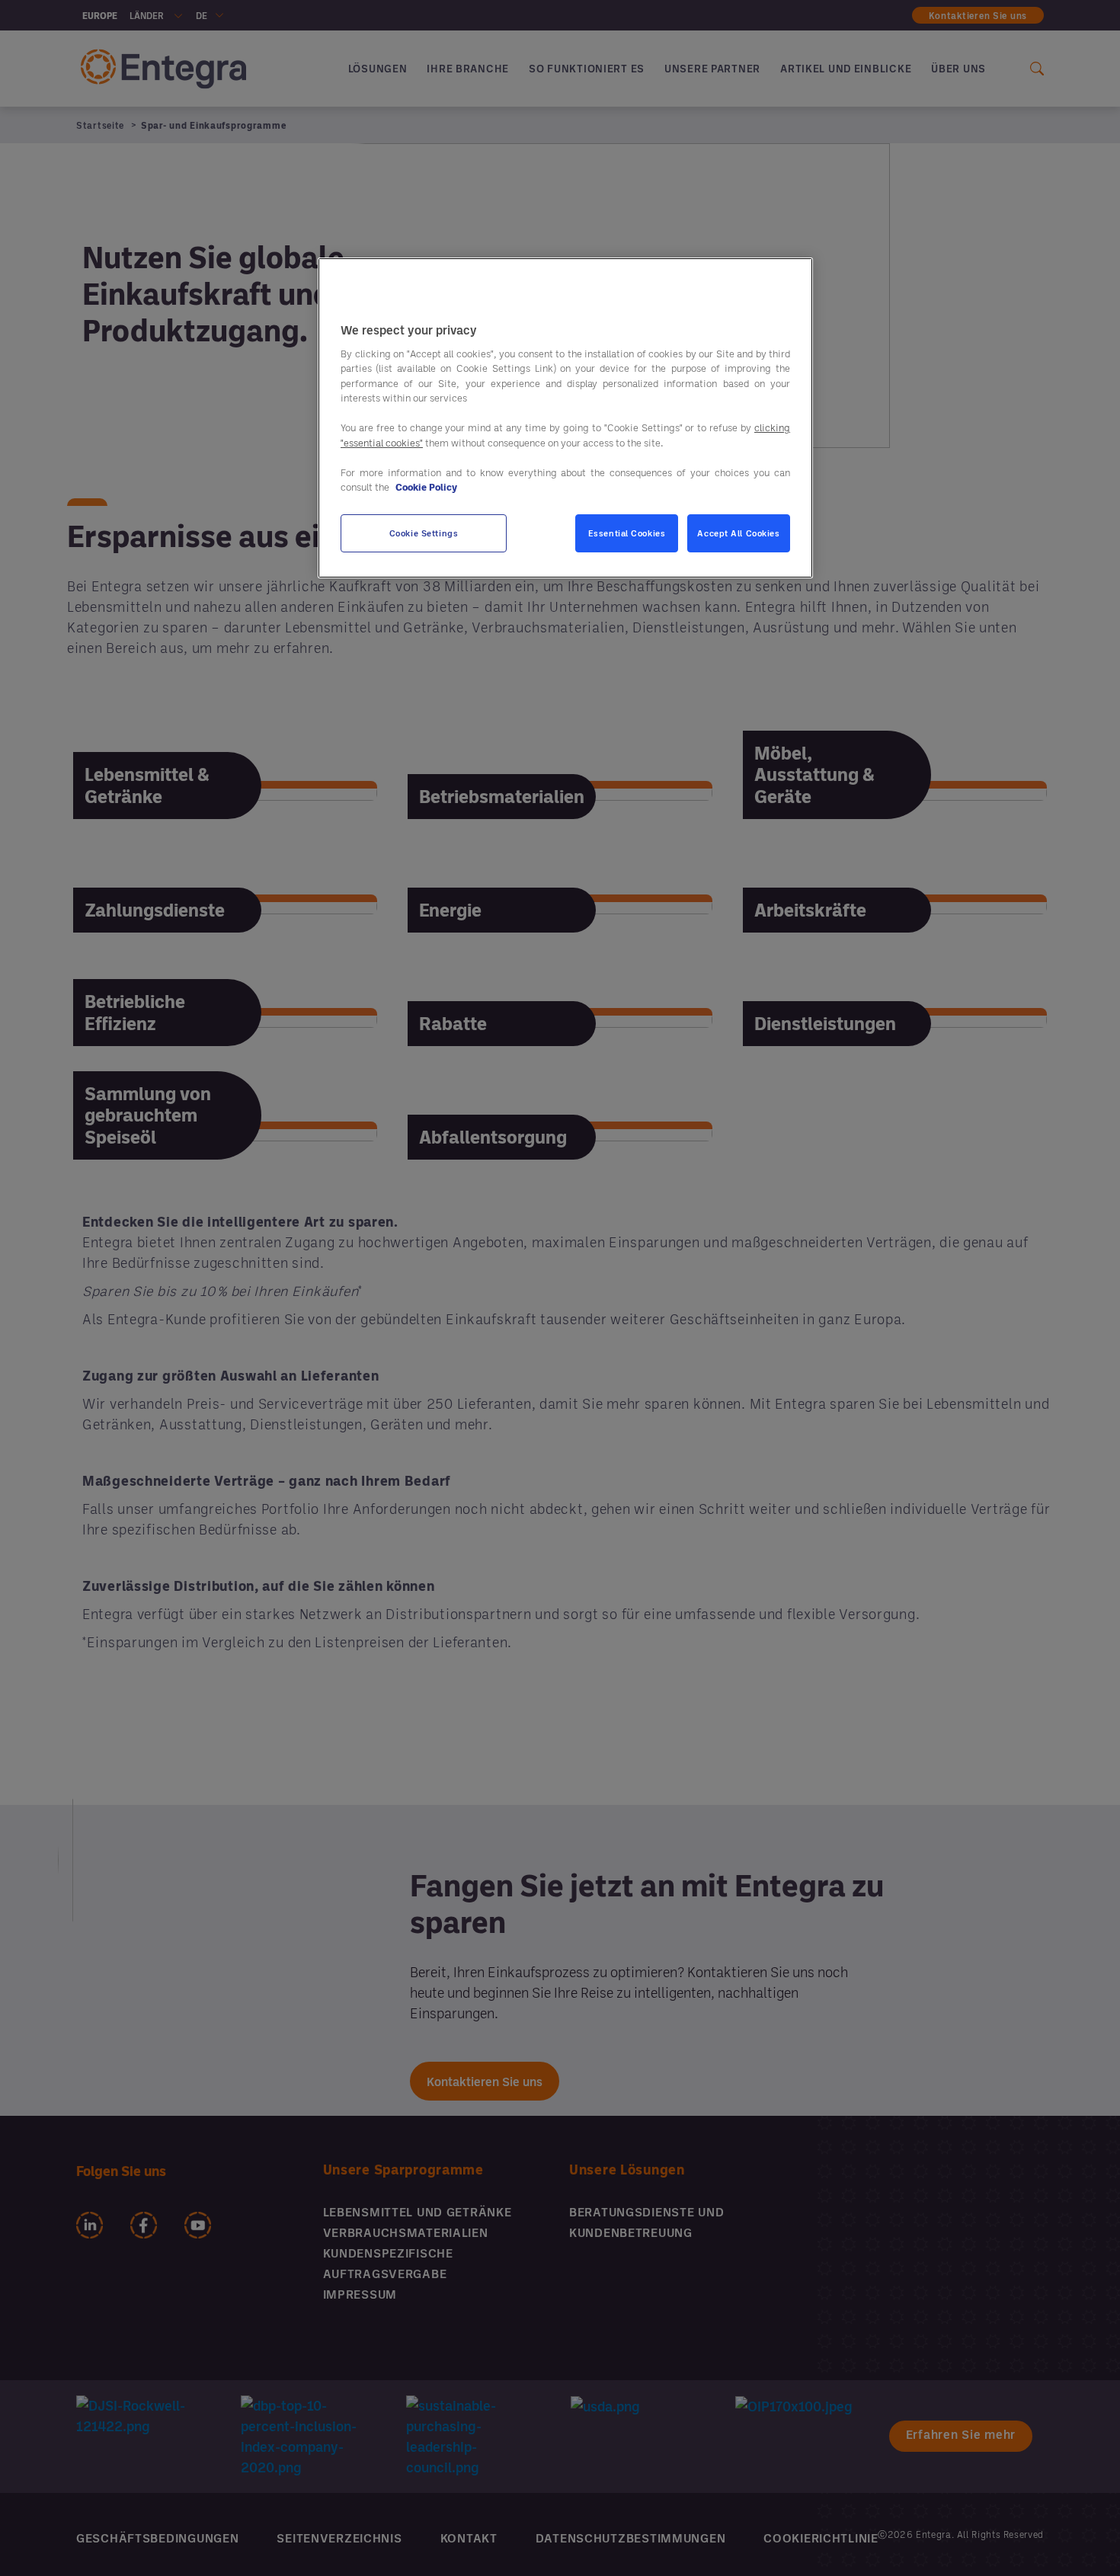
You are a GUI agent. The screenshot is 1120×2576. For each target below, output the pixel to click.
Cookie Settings (424, 533)
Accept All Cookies (738, 533)
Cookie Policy (426, 488)
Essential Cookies (627, 533)
